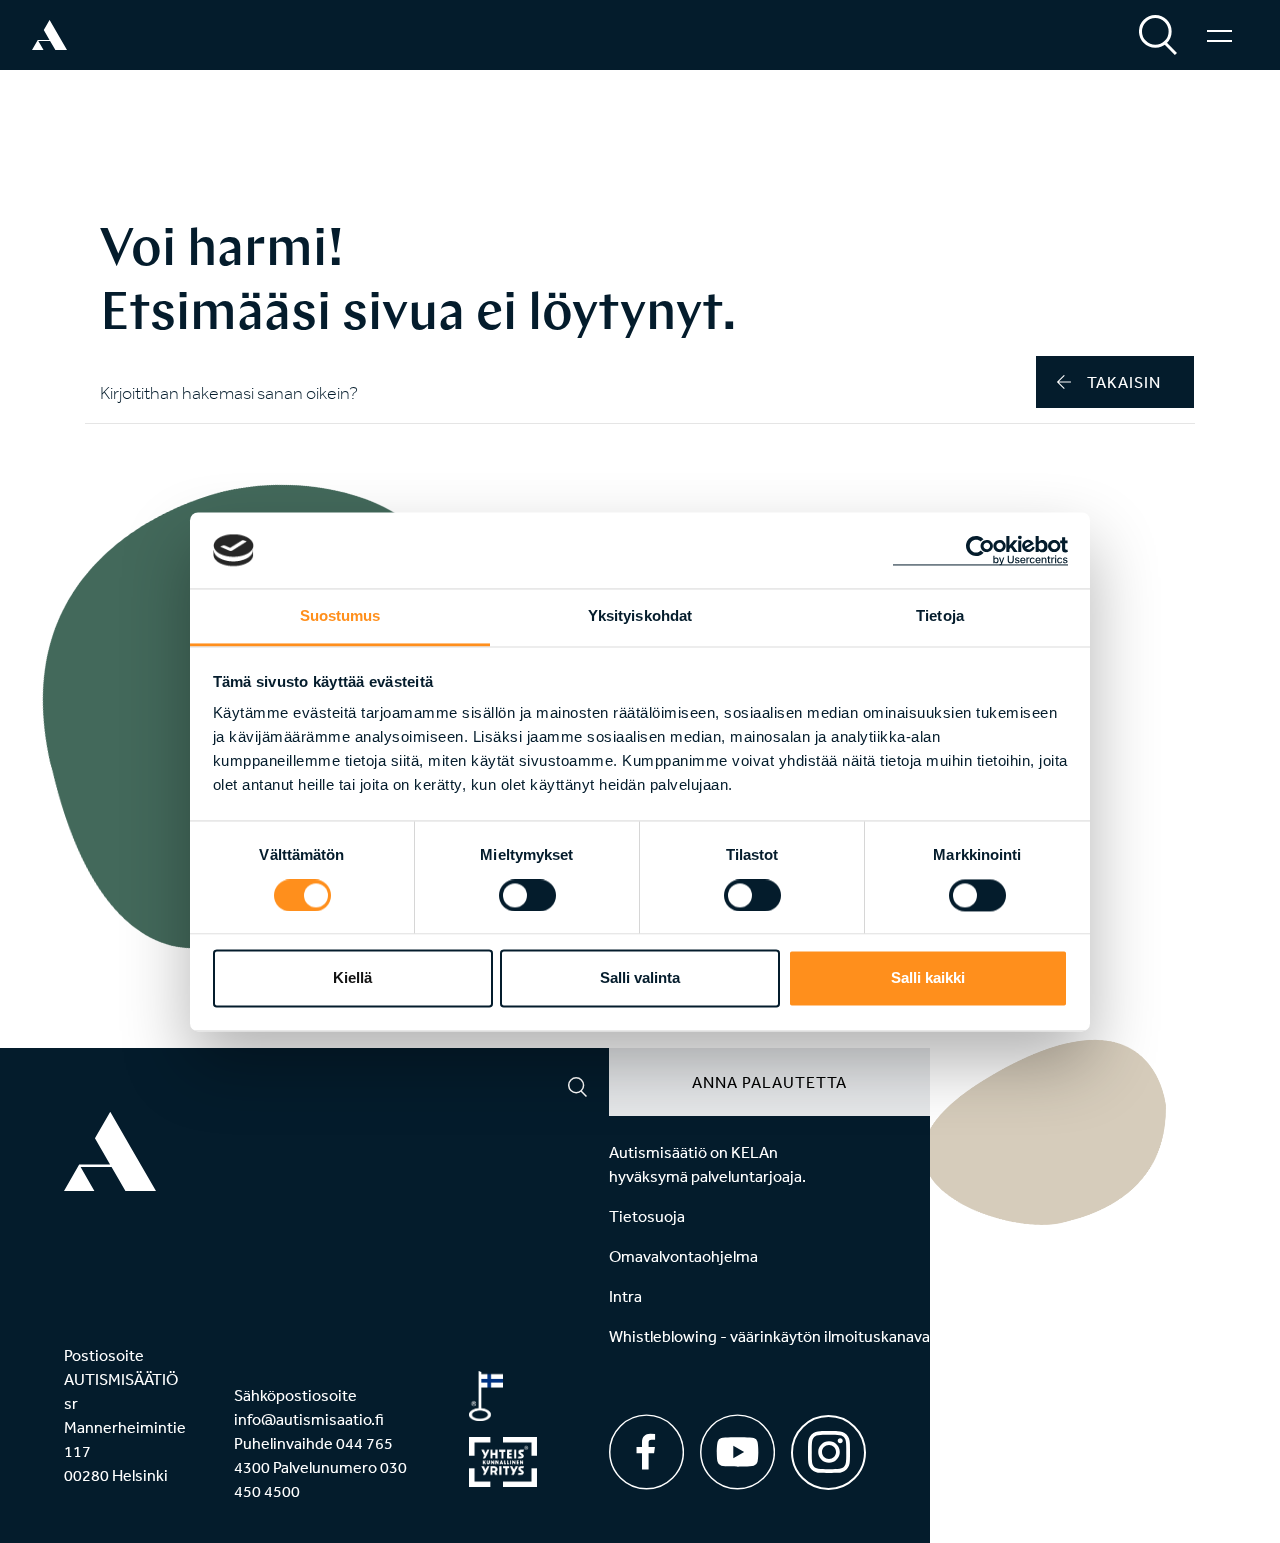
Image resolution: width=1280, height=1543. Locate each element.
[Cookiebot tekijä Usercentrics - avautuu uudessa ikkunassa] (980, 550)
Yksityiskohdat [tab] (640, 616)
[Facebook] (646, 1452)
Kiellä (352, 978)
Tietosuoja (647, 1216)
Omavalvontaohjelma (683, 1256)
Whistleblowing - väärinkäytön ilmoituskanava (769, 1336)
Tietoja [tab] (940, 616)
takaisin (1124, 382)
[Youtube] (737, 1452)
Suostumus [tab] (340, 616)
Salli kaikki (928, 978)
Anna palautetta (769, 1082)
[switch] (527, 895)
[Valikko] (1219, 35)
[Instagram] (828, 1445)
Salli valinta (640, 978)
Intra (625, 1296)
